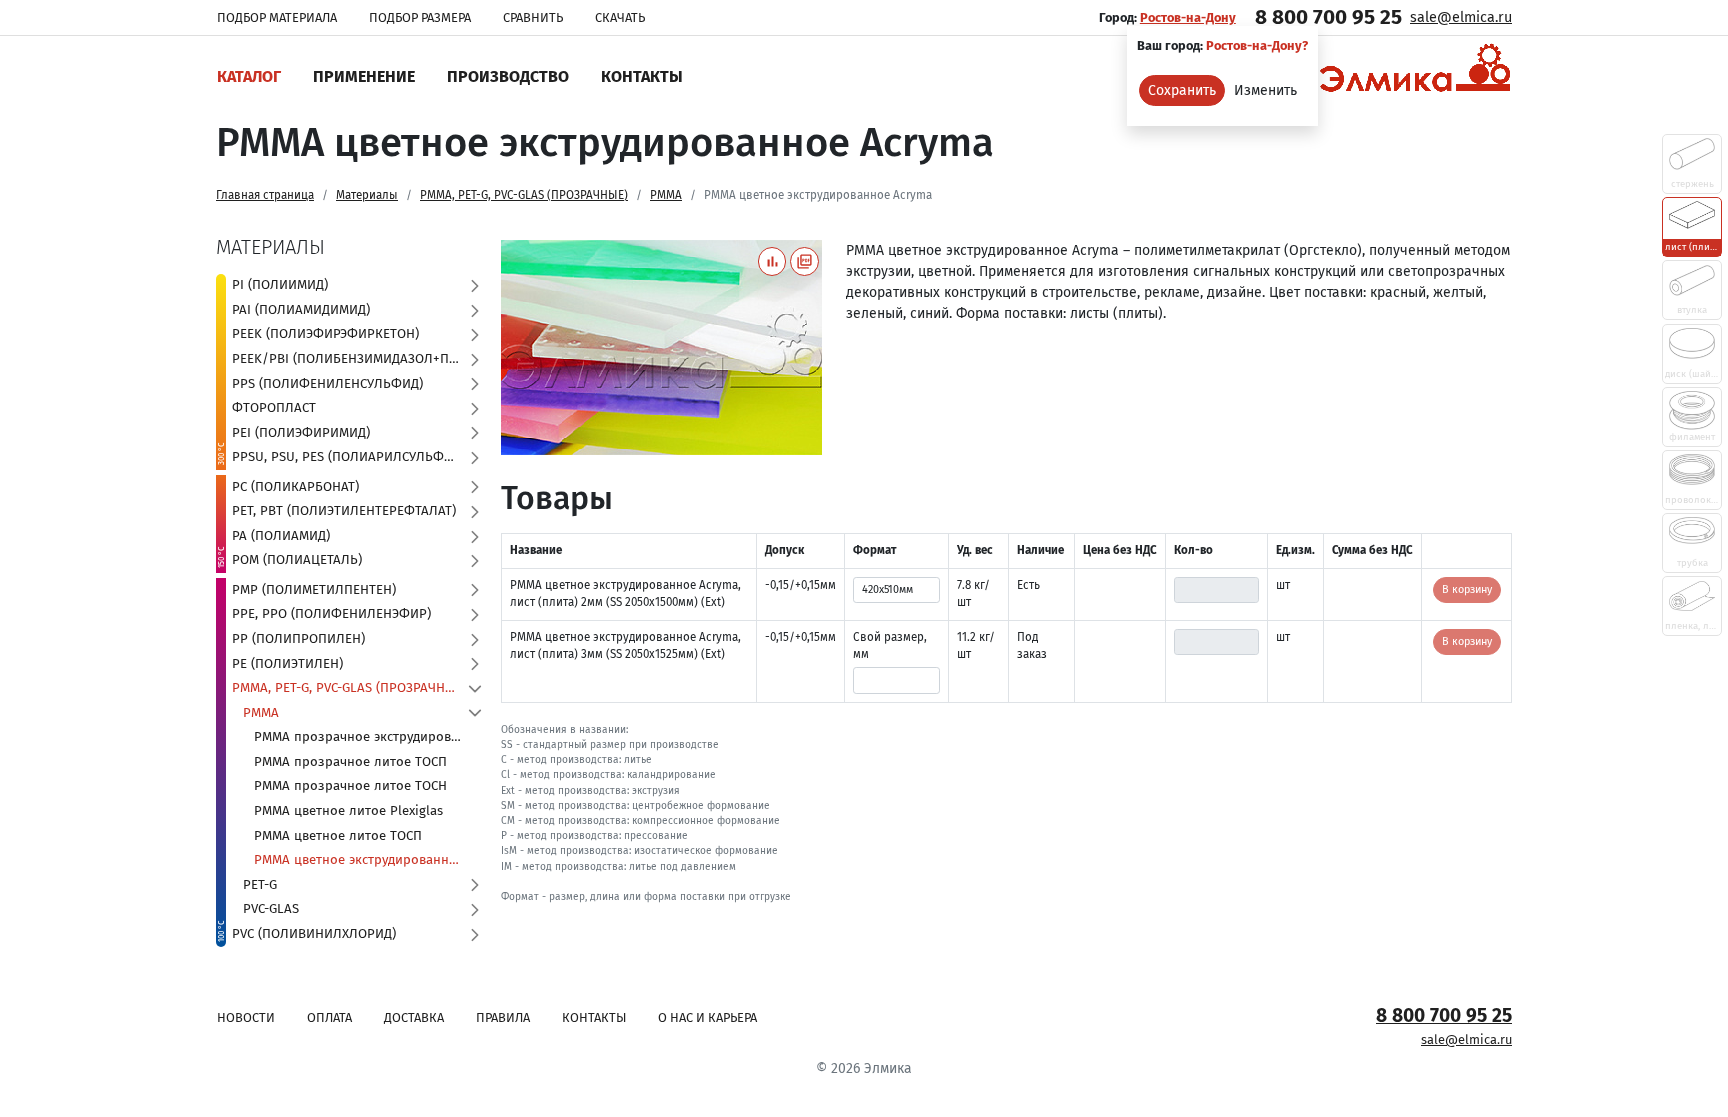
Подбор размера (420, 17)
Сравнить (533, 17)
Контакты (642, 76)
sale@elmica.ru (1461, 17)
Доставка (414, 1017)
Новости (246, 1017)
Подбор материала (277, 17)
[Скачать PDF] (804, 261)
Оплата (329, 1017)
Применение (364, 76)
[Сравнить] (772, 261)
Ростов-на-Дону (1188, 17)
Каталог (249, 76)
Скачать (620, 17)
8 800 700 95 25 (1328, 17)
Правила (503, 1017)
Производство (508, 76)
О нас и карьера (707, 1017)
